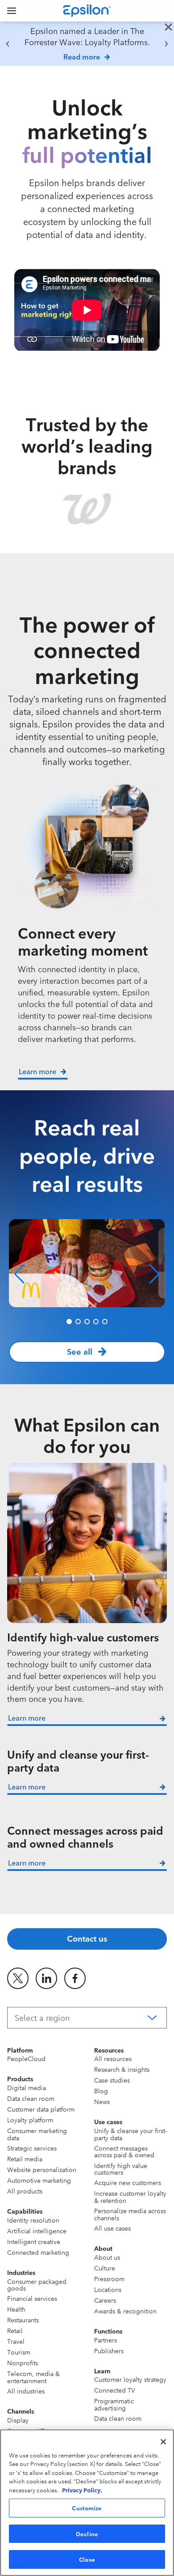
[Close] (163, 2442)
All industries (26, 2391)
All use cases (112, 2228)
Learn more (27, 1717)
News (102, 2101)
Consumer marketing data (37, 2134)
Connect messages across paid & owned (124, 2151)
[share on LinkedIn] (46, 1978)
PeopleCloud (26, 2058)
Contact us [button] (87, 1938)
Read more (82, 56)
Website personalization (42, 2169)
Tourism (19, 2352)
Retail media (25, 2159)
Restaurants (23, 2320)
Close (87, 2559)
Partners (106, 2340)
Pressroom (109, 2278)
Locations (108, 2289)
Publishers (109, 2351)
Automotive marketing (39, 2180)
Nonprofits (23, 2363)
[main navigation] (12, 11)
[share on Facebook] (75, 1978)
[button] (19, 1274)
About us (107, 2257)
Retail (15, 2330)
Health (16, 2309)
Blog (101, 2091)
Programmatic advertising (114, 2404)
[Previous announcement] (8, 44)
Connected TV (115, 2390)
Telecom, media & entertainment (33, 2377)
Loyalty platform (30, 2120)
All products (25, 2191)
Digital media (27, 2087)
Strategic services (32, 2148)
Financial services (32, 2298)
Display (18, 2420)
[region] (87, 44)
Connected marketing (38, 2252)
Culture (105, 2268)
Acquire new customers (128, 2182)
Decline (87, 2533)
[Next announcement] (166, 44)
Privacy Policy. (82, 2490)
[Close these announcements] (168, 28)
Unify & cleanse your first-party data (130, 2134)
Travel (16, 2341)
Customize (87, 2508)
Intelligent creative (34, 2241)
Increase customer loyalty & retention (130, 2196)
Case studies (112, 2080)
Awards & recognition (125, 2311)
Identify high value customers (121, 2169)
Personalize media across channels (130, 2214)
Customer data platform (41, 2109)
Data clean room (31, 2098)
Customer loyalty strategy (130, 2379)
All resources (113, 2058)
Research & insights (122, 2069)
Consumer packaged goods (37, 2285)
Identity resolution (33, 2220)
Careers (105, 2300)
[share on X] (18, 1978)
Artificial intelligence (37, 2231)
